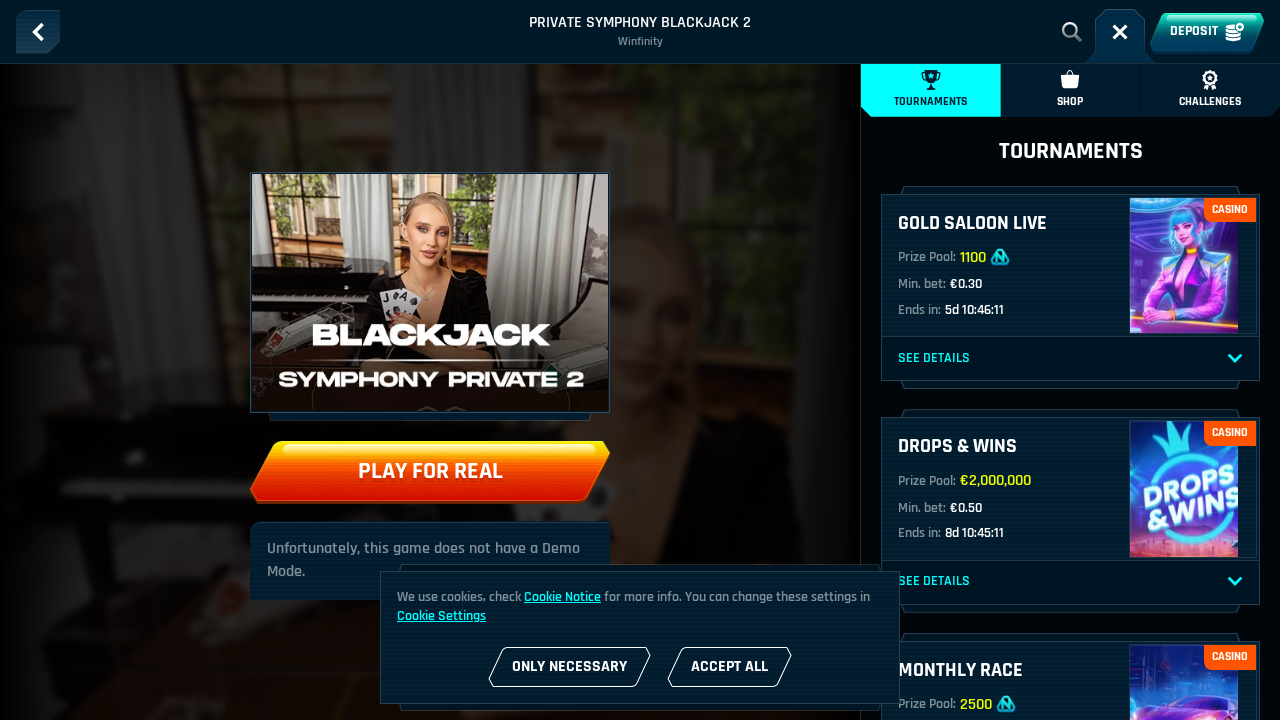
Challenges (1210, 101)
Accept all (729, 666)
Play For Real (430, 471)
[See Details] (1235, 359)
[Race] (1120, 32)
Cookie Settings (441, 616)
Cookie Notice (562, 597)
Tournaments (930, 101)
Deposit (1194, 31)
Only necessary (569, 666)
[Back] (38, 32)
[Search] (1072, 32)
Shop (1070, 101)
